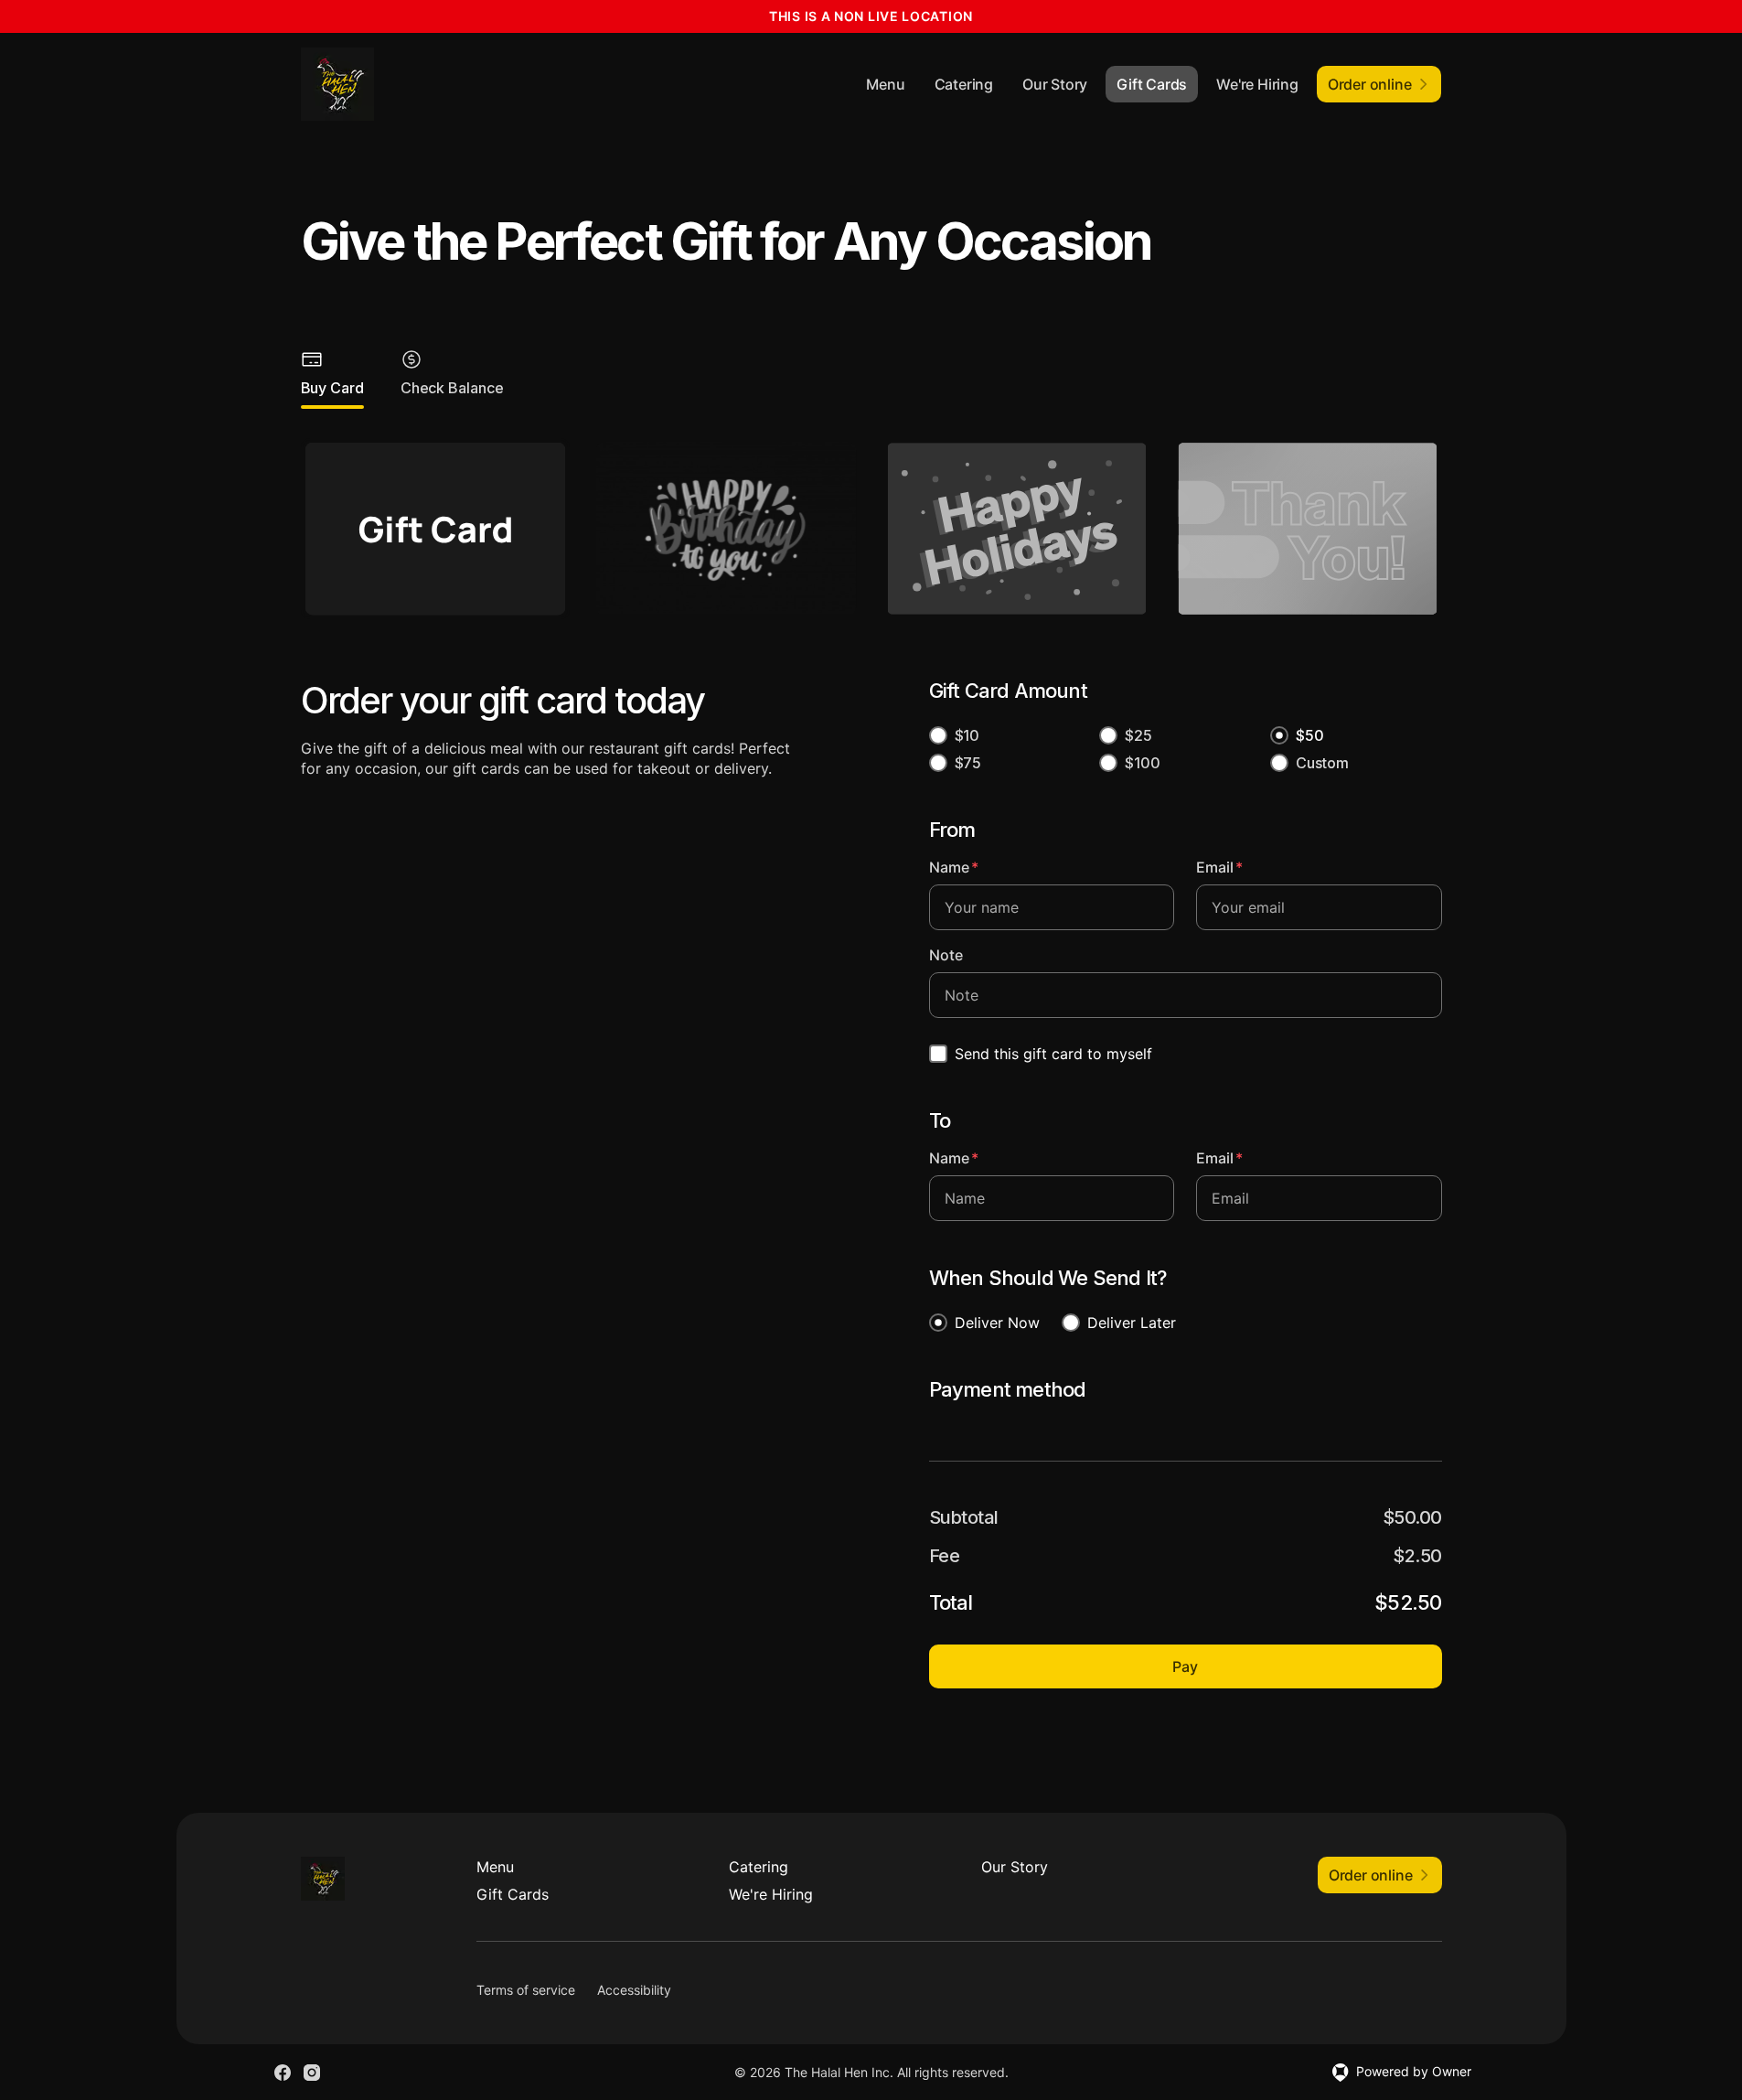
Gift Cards (1152, 84)
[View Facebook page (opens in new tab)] (283, 2073)
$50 (1310, 735)
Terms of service (526, 1990)
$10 (967, 735)
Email (1219, 867)
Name (954, 867)
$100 (1143, 763)
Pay (1185, 1666)
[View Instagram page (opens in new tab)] (312, 2073)
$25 (1138, 735)
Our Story (1055, 84)
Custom (1322, 763)
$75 (968, 763)
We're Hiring (1257, 84)
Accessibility (634, 1990)
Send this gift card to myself (1053, 1054)
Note (946, 955)
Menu (885, 84)
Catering (964, 84)
